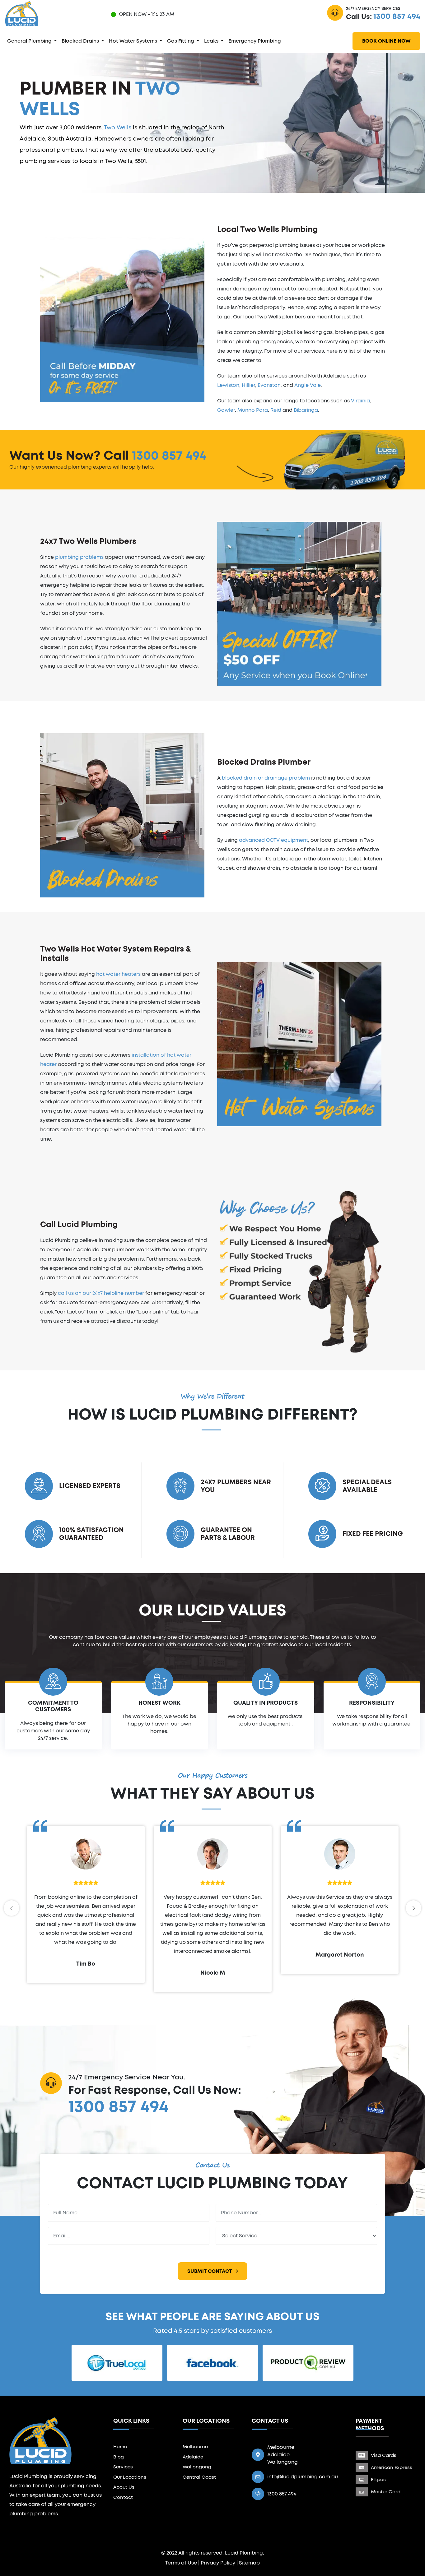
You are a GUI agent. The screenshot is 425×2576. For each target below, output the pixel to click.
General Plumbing (30, 41)
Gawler (226, 410)
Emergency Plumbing (255, 41)
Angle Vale (308, 385)
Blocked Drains (81, 41)
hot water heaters (118, 974)
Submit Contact (210, 2271)
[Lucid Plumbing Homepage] (22, 13)
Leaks (212, 41)
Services (123, 2467)
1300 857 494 (397, 17)
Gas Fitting (181, 41)
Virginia (360, 401)
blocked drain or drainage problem (266, 778)
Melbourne (195, 2447)
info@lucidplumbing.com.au (303, 2477)
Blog (119, 2457)
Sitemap (249, 2563)
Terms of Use (181, 2563)
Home (120, 2447)
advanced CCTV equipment (273, 840)
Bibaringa (306, 410)
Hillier (248, 385)
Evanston (269, 385)
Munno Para (253, 410)
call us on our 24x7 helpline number (101, 1293)
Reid (276, 410)
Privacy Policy (218, 2563)
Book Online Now (386, 41)
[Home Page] (40, 2440)
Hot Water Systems (134, 41)
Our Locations (130, 2477)
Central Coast (199, 2477)
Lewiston (228, 385)
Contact (123, 2497)
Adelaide (193, 2457)
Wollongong (197, 2467)
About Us (124, 2487)
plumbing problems (79, 557)
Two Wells (118, 128)
